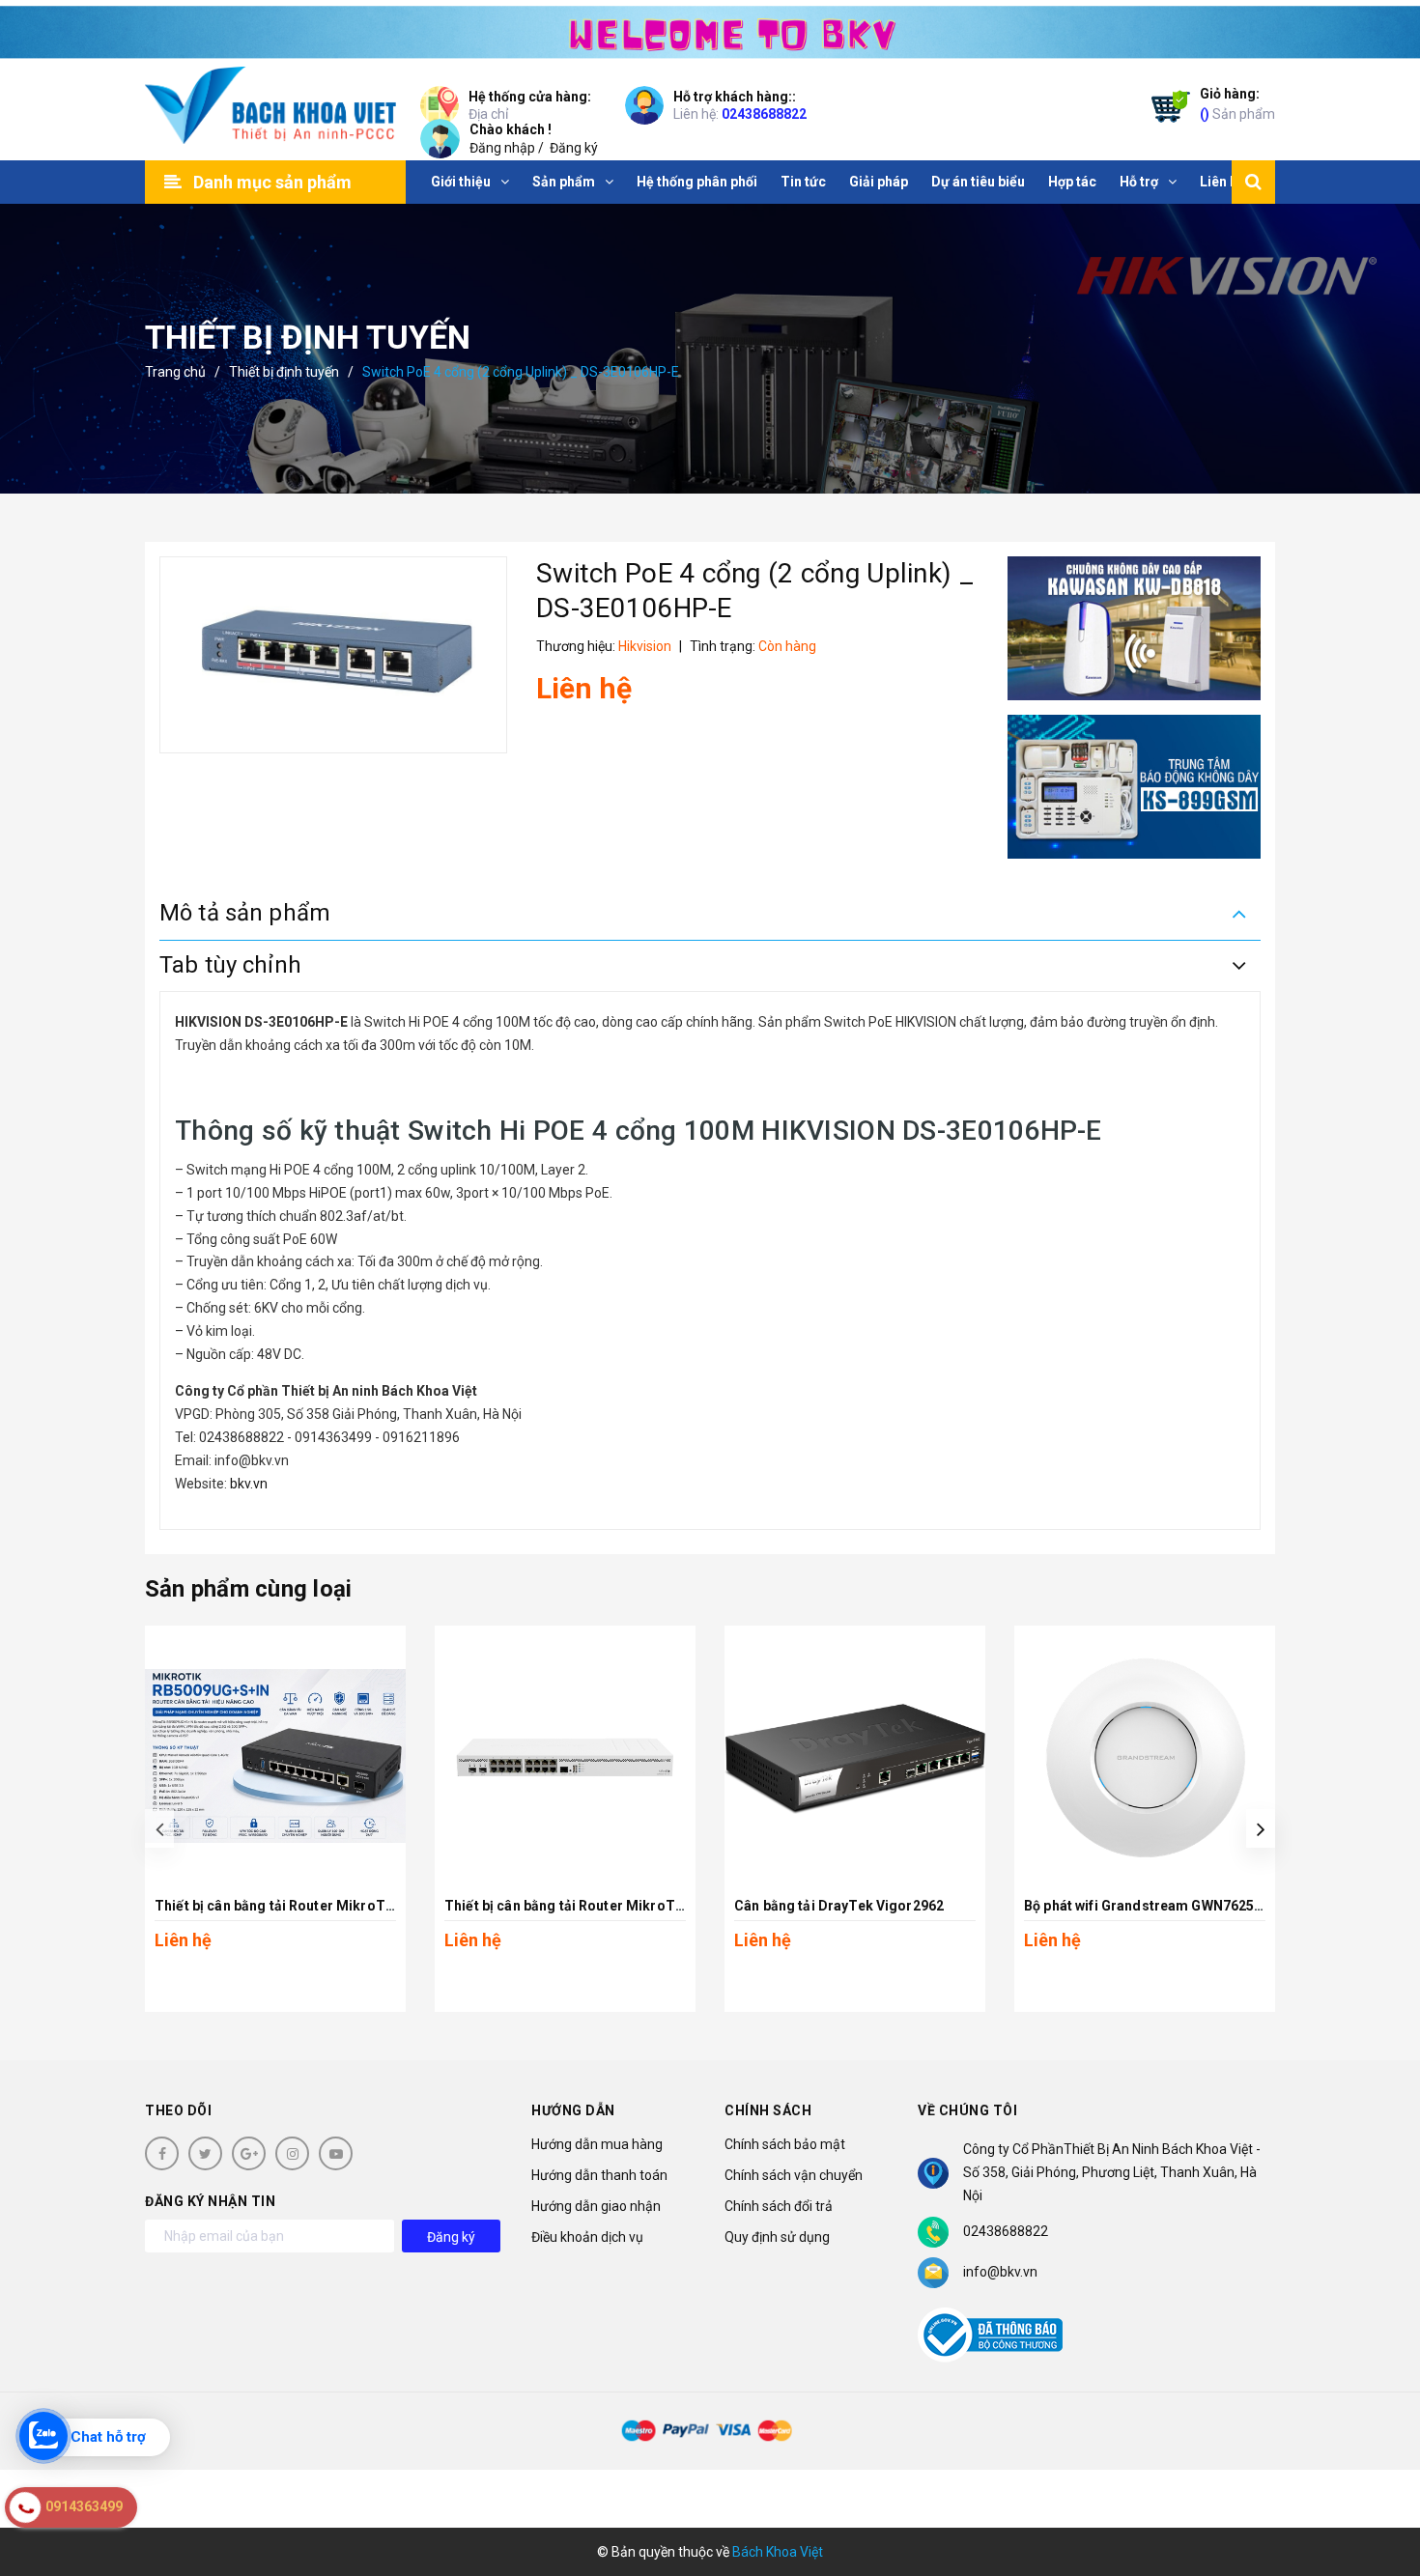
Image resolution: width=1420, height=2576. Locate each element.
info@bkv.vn (1000, 2272)
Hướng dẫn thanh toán (599, 2175)
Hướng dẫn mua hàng (597, 2144)
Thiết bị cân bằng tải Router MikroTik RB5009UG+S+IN (331, 1906)
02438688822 (764, 114)
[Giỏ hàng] (1166, 110)
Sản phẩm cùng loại (248, 1589)
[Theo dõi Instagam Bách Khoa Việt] (292, 2153)
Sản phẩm (1237, 104)
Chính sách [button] (768, 2110)
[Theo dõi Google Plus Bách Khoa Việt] (249, 2153)
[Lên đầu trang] (1381, 2475)
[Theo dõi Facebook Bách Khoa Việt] (162, 2153)
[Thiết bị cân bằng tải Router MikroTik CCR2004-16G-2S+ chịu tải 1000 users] (565, 1756)
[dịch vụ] (1135, 787)
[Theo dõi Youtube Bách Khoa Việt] (336, 2153)
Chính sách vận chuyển (794, 2175)
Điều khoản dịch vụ (587, 2237)
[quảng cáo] (1135, 628)
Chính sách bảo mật (785, 2144)
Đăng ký (574, 148)
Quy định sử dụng (777, 2237)
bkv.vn (247, 1484)
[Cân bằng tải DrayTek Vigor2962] (855, 1756)
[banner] (710, 29)
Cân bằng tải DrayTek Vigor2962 (839, 1906)
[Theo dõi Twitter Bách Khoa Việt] (205, 2153)
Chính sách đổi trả (779, 2206)
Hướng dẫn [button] (573, 2110)
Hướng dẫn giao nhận (596, 2206)
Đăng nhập (502, 148)
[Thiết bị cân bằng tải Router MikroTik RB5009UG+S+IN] (275, 1756)
